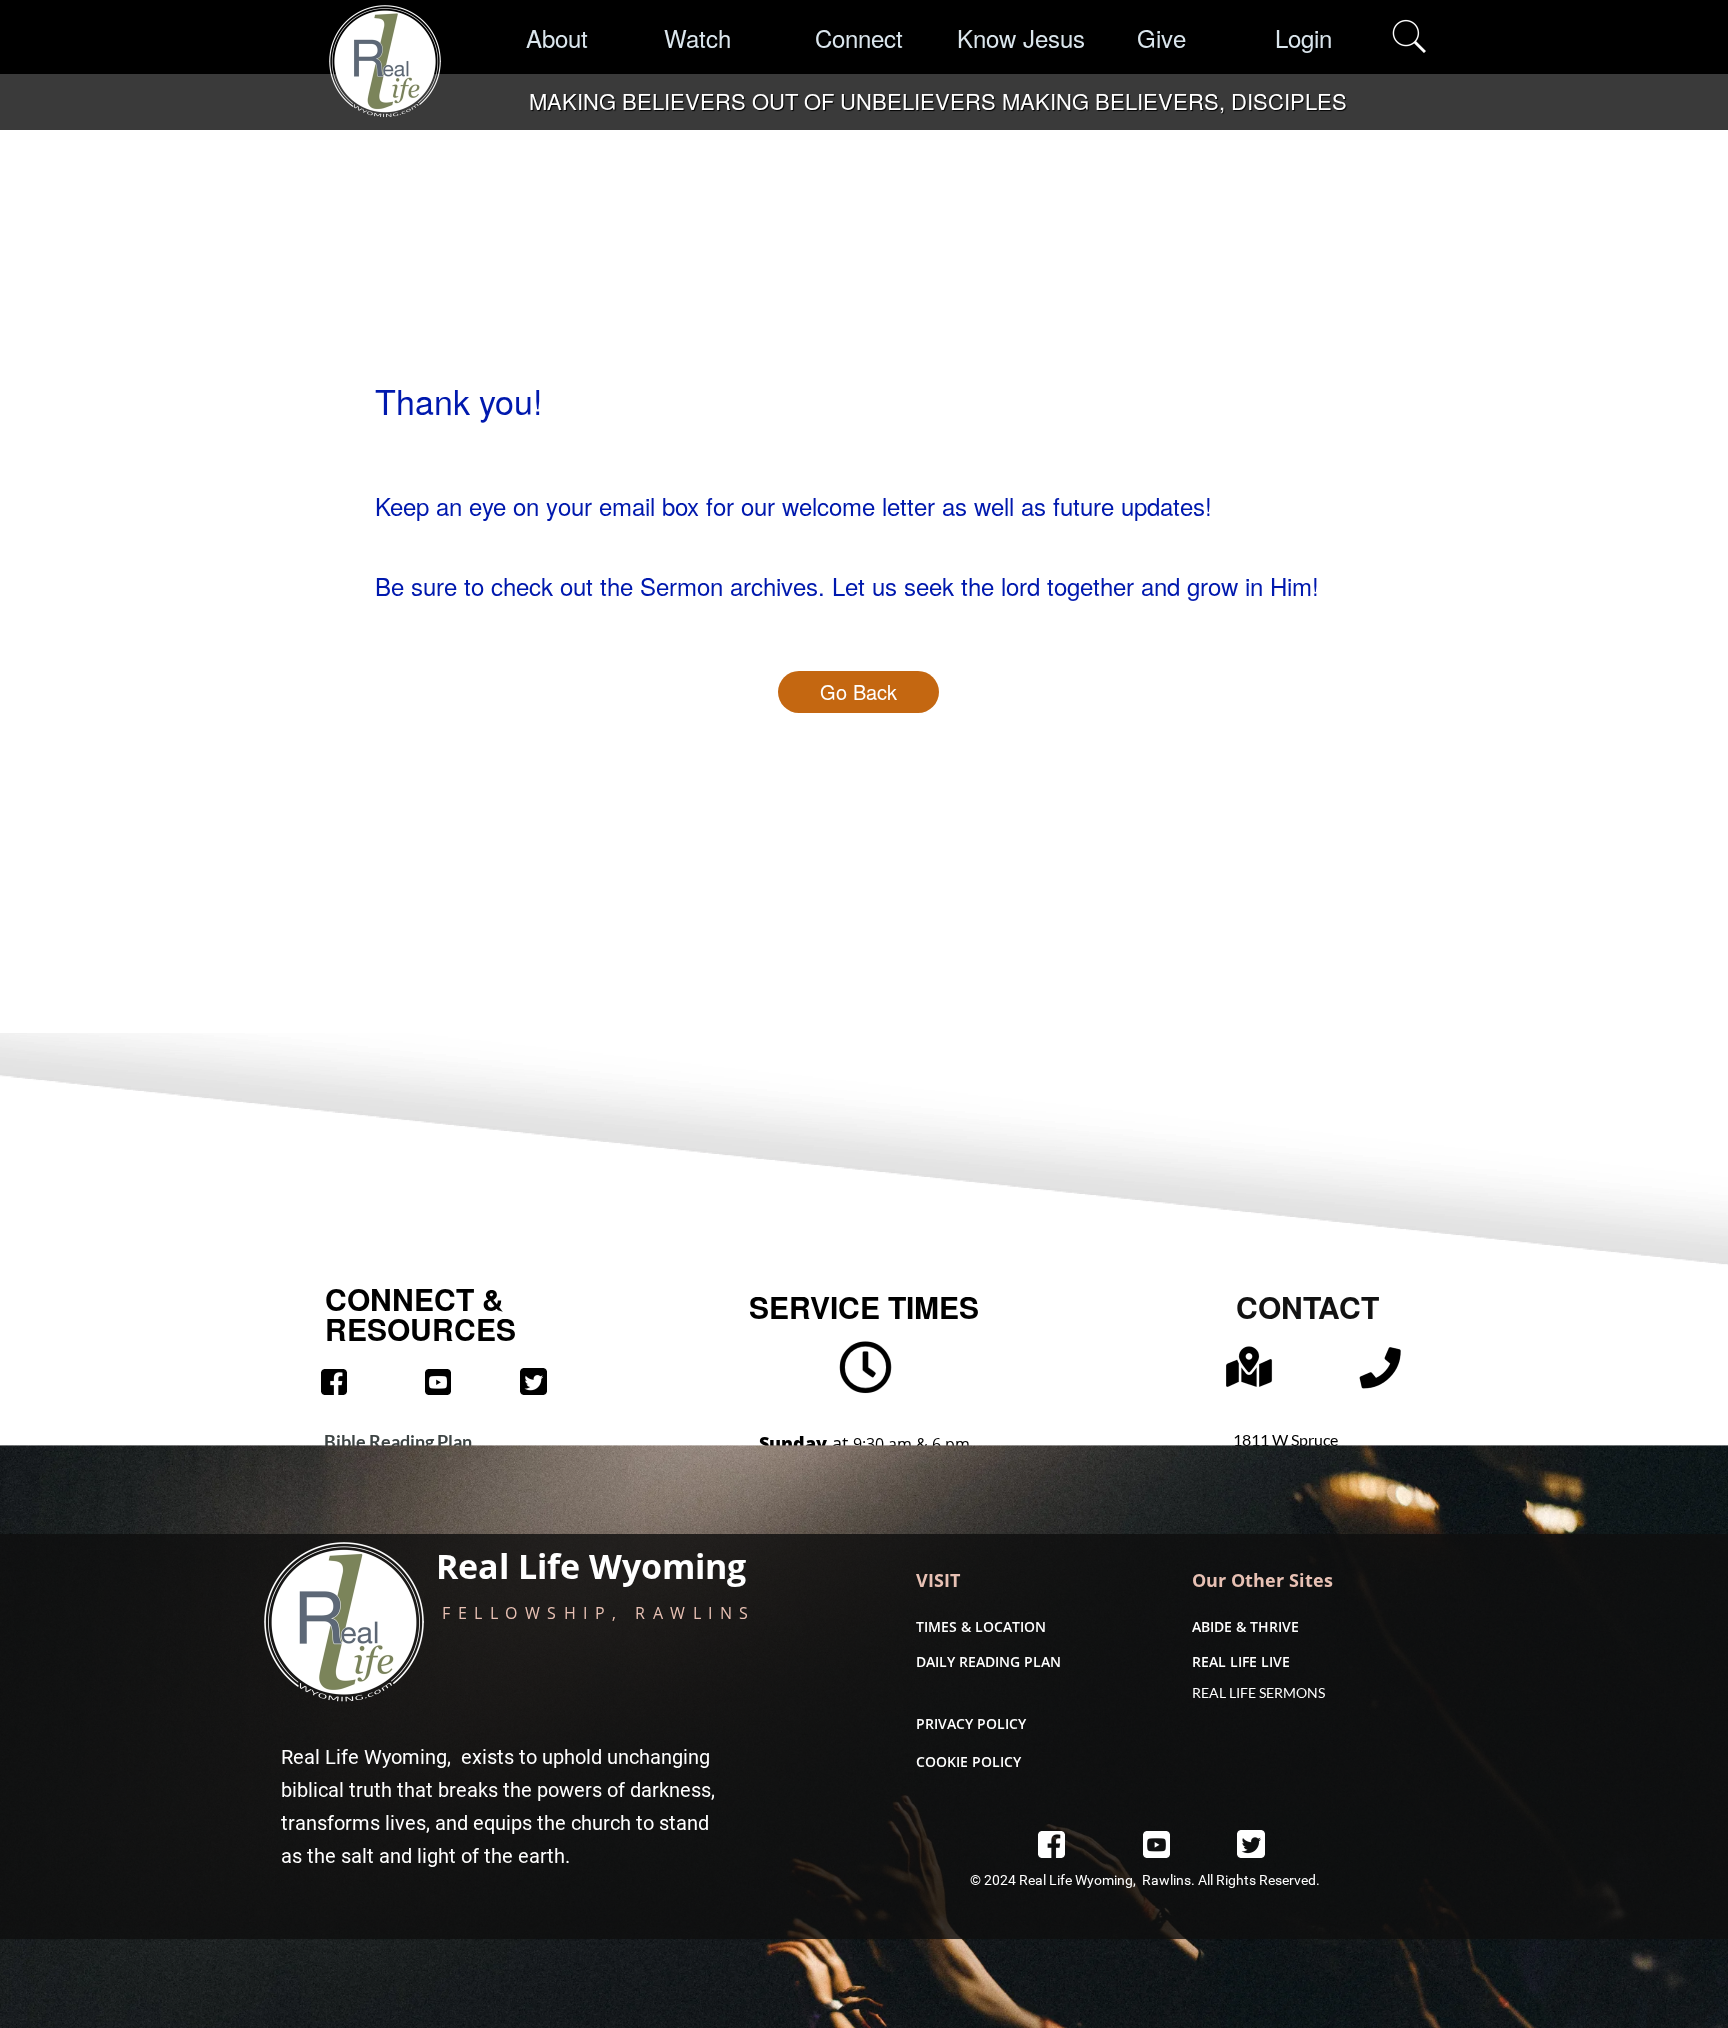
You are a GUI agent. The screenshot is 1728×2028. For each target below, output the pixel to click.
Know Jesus (1021, 37)
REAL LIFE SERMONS (1258, 1692)
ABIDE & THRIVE (1245, 1626)
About (557, 37)
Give (1161, 37)
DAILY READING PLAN (988, 1661)
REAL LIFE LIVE (1241, 1661)
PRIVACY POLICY (971, 1723)
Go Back (858, 691)
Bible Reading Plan (398, 1441)
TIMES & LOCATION (981, 1626)
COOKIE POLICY (968, 1761)
